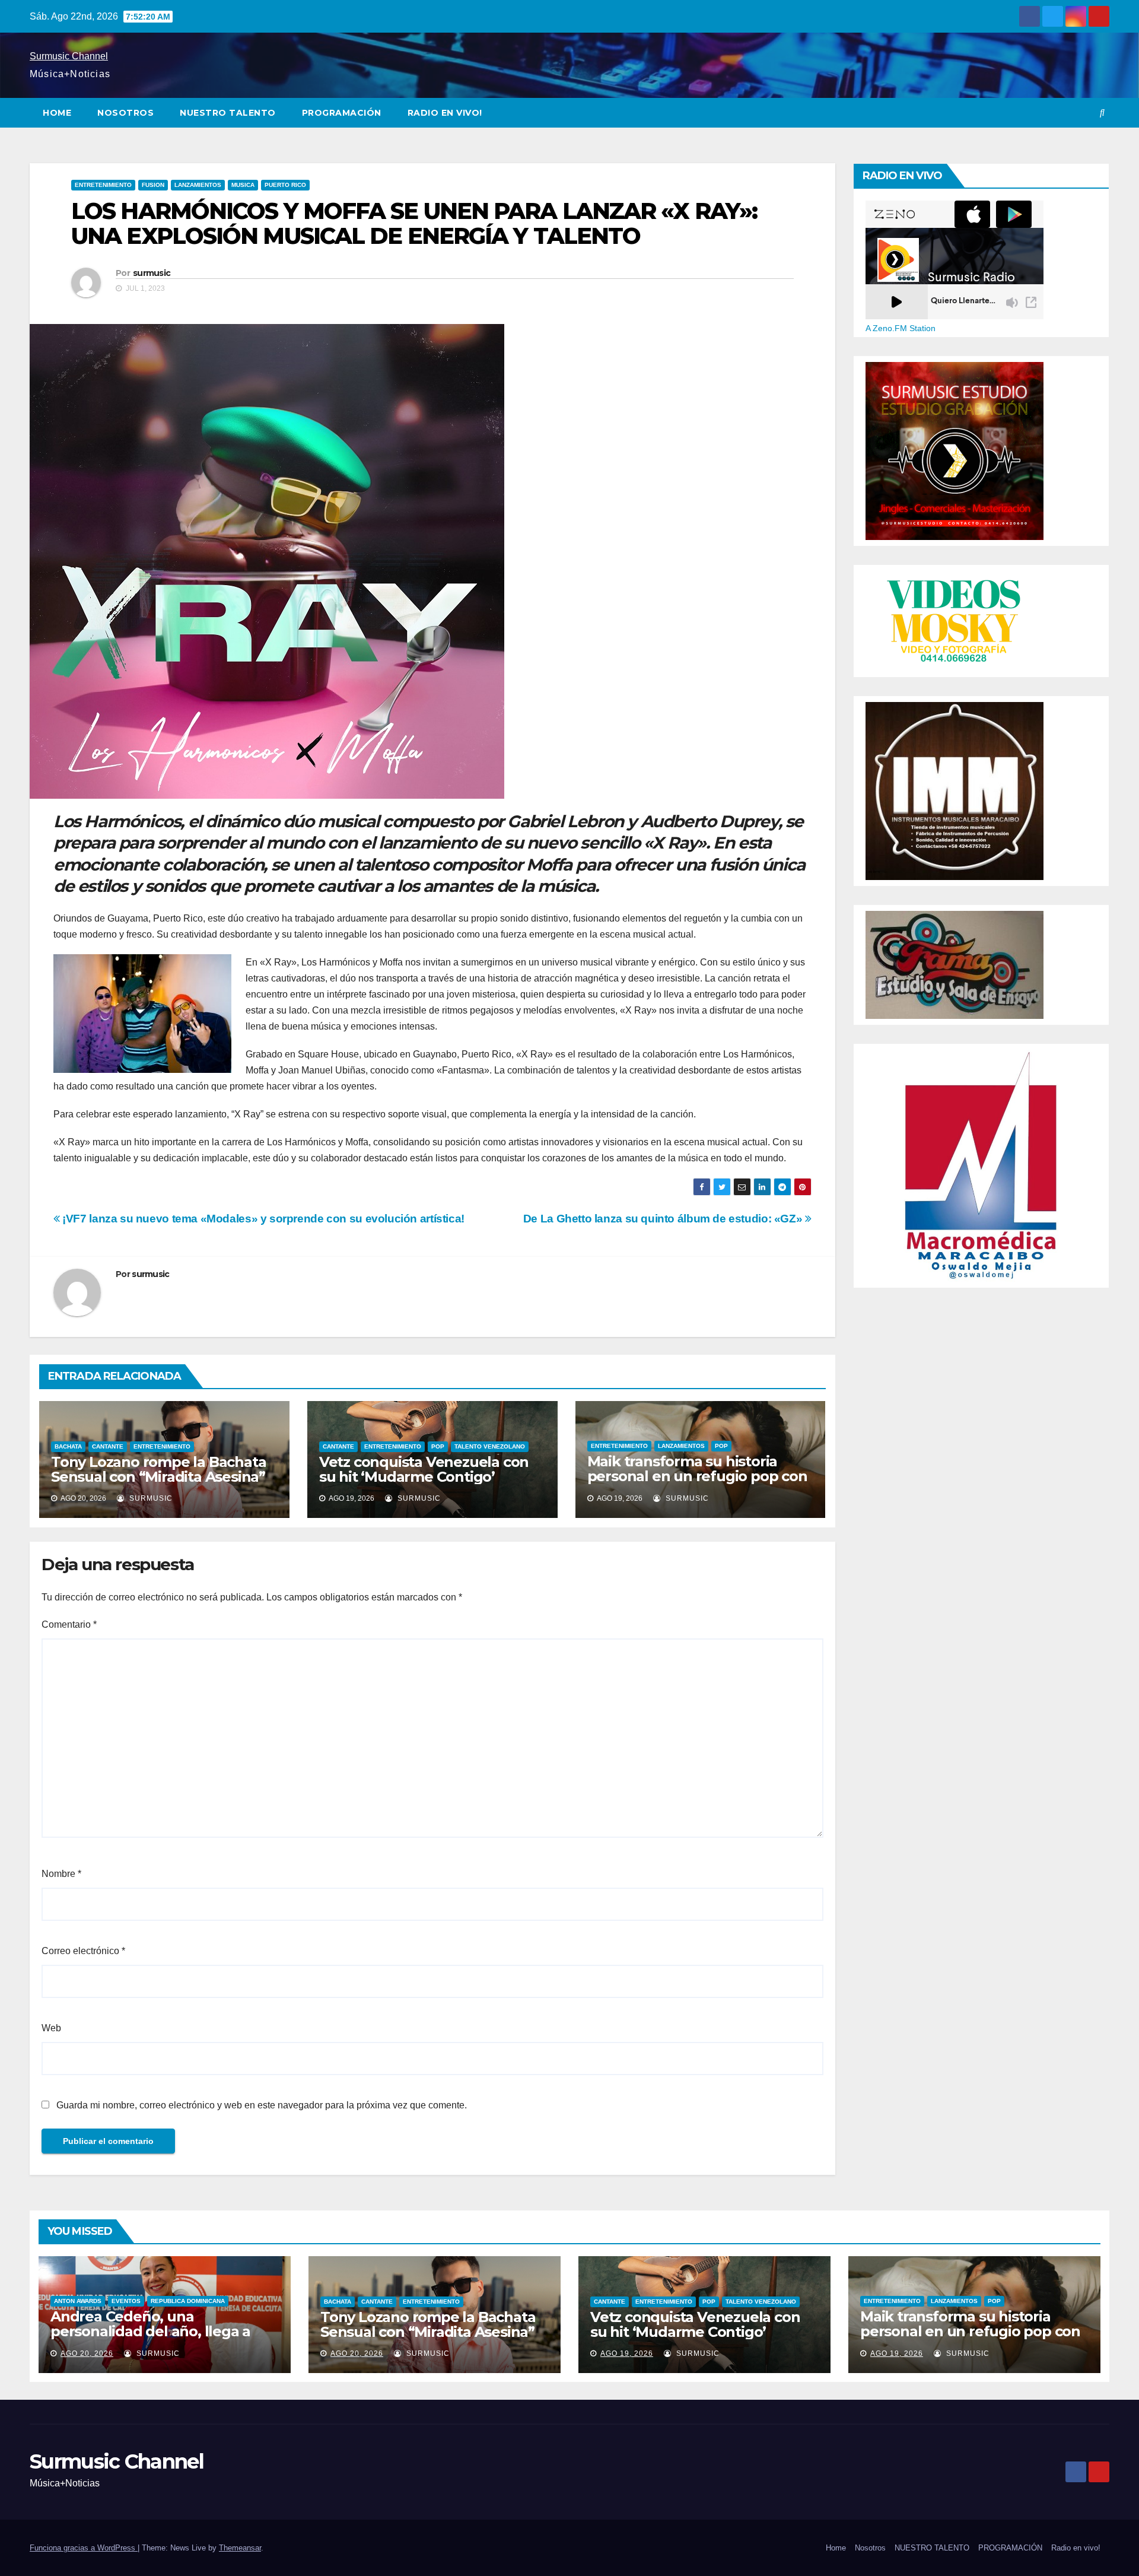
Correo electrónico (83, 1951)
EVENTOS (126, 2301)
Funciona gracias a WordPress (84, 2548)
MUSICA (243, 185)
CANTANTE (108, 1446)
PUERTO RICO (285, 185)
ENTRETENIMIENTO (103, 185)
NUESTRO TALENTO (228, 113)
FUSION (153, 185)
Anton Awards (78, 2301)
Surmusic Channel (69, 56)
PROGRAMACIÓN (342, 113)
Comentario (69, 1624)
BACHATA (68, 1446)
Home (57, 113)
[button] (1102, 112)
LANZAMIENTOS (198, 185)
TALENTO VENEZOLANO (490, 1446)
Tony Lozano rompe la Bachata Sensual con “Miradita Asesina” (158, 1469)
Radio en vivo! (445, 113)
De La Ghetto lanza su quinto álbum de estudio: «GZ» (664, 1219)
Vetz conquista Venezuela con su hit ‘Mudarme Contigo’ (424, 1469)
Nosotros (125, 113)
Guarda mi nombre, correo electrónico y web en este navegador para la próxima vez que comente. (262, 2105)
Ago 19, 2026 (627, 2353)
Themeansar (240, 2548)
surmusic (152, 273)
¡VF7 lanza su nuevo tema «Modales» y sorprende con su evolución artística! (262, 1219)
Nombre (61, 1874)
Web (51, 2028)
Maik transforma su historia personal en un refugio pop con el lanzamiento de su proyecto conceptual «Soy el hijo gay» (697, 1484)
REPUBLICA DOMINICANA (188, 2301)
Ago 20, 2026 (87, 2353)
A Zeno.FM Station (901, 328)
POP (438, 1446)
